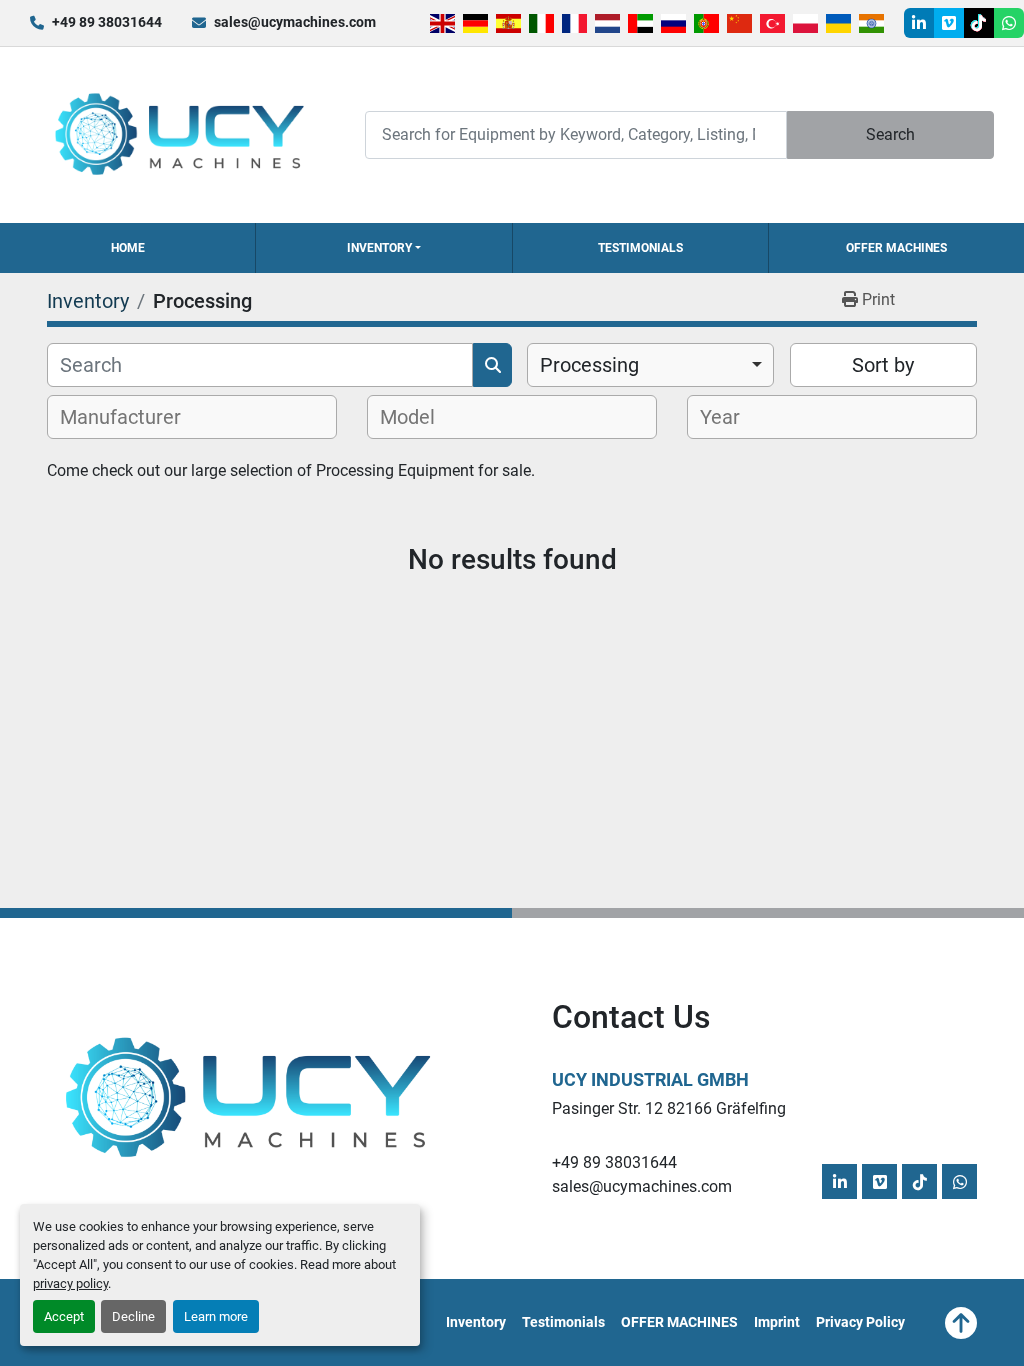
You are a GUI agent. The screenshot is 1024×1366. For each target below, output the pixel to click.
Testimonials (640, 248)
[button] (383, 248)
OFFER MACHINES (896, 248)
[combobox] (650, 365)
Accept (64, 1316)
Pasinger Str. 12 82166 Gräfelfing (669, 1108)
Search (890, 134)
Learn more (216, 1316)
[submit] (492, 365)
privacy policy (70, 1283)
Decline (133, 1316)
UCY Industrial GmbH (650, 1079)
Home (128, 248)
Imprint (777, 1322)
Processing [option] (589, 365)
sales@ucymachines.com (295, 22)
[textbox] (131, 417)
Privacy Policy (860, 1322)
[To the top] (961, 1323)
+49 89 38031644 (107, 22)
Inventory (379, 248)
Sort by (883, 365)
